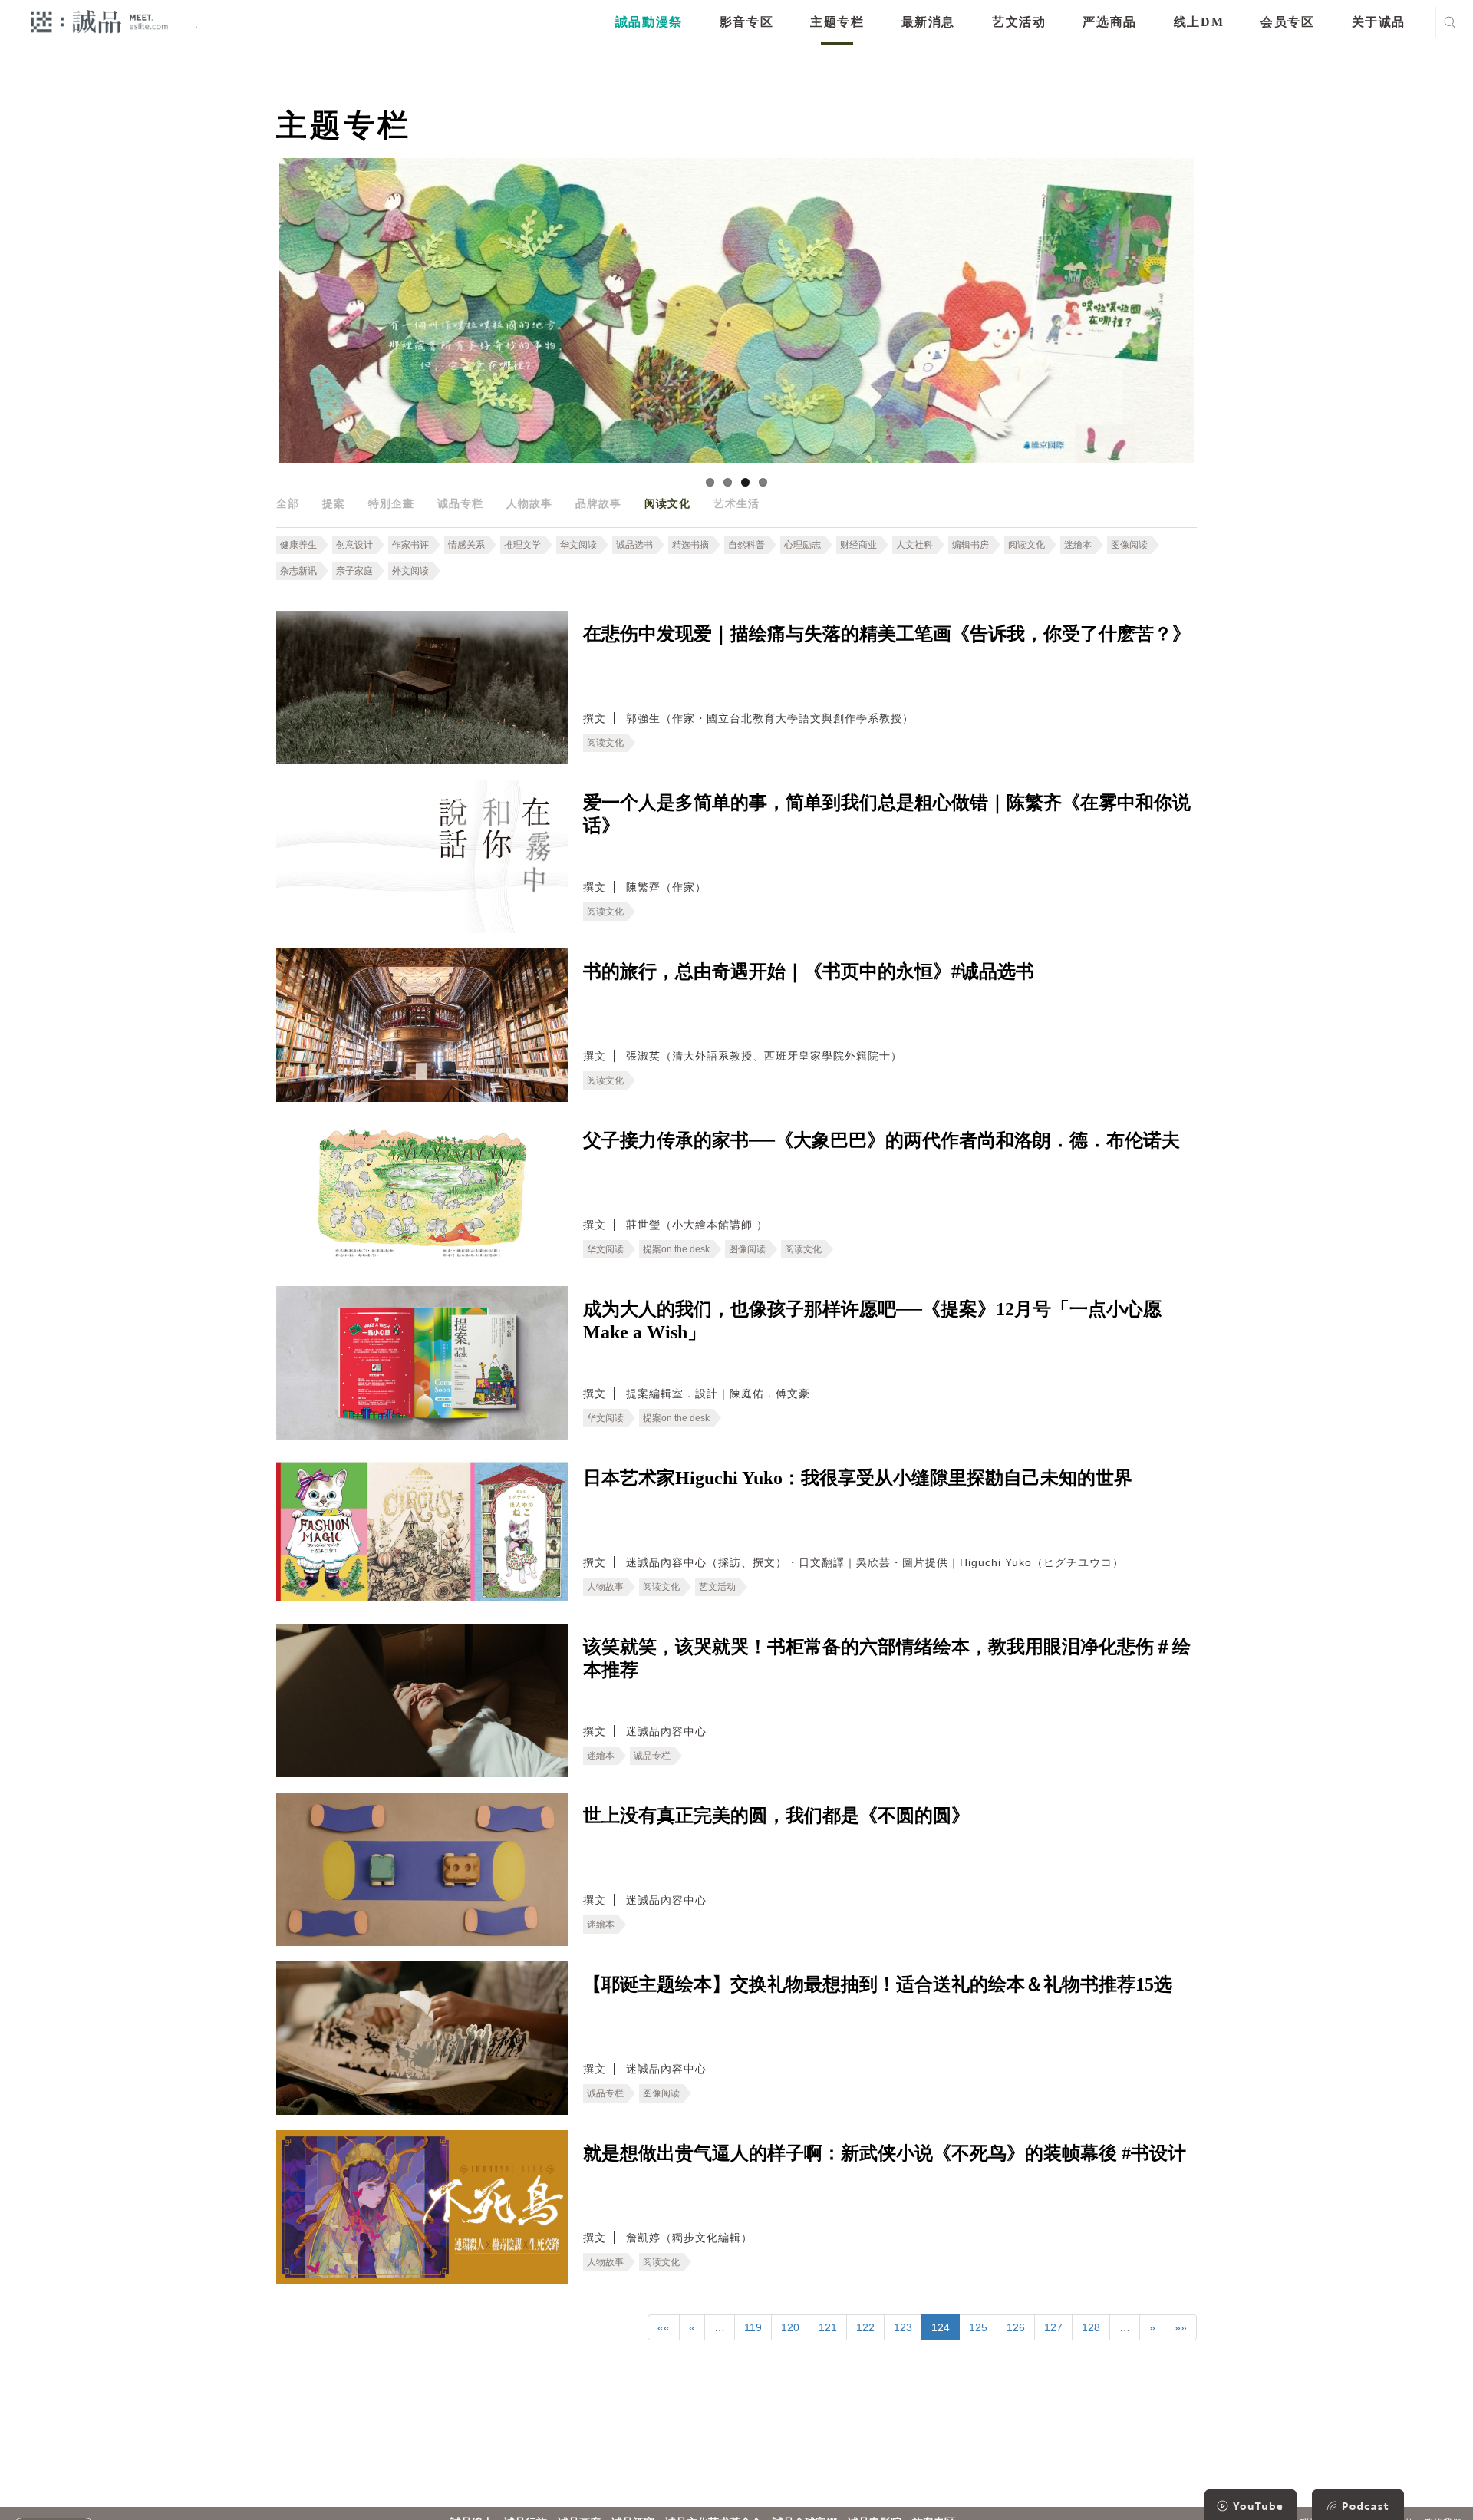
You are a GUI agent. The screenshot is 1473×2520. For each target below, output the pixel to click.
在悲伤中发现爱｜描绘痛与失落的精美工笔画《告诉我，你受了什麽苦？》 (887, 634)
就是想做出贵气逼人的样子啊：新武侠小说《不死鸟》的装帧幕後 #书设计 (885, 2153)
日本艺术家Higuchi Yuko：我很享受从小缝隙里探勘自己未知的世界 (858, 1478)
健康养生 (298, 545)
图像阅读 (1129, 545)
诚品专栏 (460, 503)
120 (790, 2327)
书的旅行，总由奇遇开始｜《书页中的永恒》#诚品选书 (809, 971)
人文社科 (914, 545)
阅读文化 (667, 503)
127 (1053, 2327)
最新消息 (928, 22)
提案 (334, 503)
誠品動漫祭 (649, 22)
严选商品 (1109, 22)
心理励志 (802, 545)
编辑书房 (970, 545)
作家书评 (410, 545)
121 (828, 2327)
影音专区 (746, 22)
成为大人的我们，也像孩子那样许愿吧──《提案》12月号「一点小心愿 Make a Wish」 (872, 1321)
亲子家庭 (354, 571)
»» (1181, 2327)
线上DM (1199, 22)
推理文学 (522, 545)
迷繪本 (1078, 545)
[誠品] (99, 21)
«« (664, 2327)
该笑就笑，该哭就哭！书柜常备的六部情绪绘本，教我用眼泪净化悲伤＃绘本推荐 (887, 1658)
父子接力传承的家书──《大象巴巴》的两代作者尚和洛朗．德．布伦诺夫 (881, 1140)
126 (1016, 2327)
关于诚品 (1379, 22)
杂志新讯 (298, 571)
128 (1091, 2327)
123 (903, 2327)
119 (753, 2327)
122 (865, 2327)
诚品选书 (634, 545)
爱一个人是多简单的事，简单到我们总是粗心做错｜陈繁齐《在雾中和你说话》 (887, 814)
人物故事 (529, 503)
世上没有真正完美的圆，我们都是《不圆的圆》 (776, 1816)
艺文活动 (1019, 22)
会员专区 (1287, 22)
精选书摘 (690, 545)
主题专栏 (837, 22)
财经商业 (858, 545)
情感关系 (466, 545)
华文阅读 (578, 545)
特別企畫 (391, 503)
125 (978, 2327)
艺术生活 (736, 503)
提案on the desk (676, 1249)
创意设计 (354, 545)
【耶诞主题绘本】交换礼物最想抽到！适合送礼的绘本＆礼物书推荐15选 (878, 1984)
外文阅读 (410, 571)
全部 (288, 503)
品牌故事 (598, 503)
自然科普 (746, 545)
